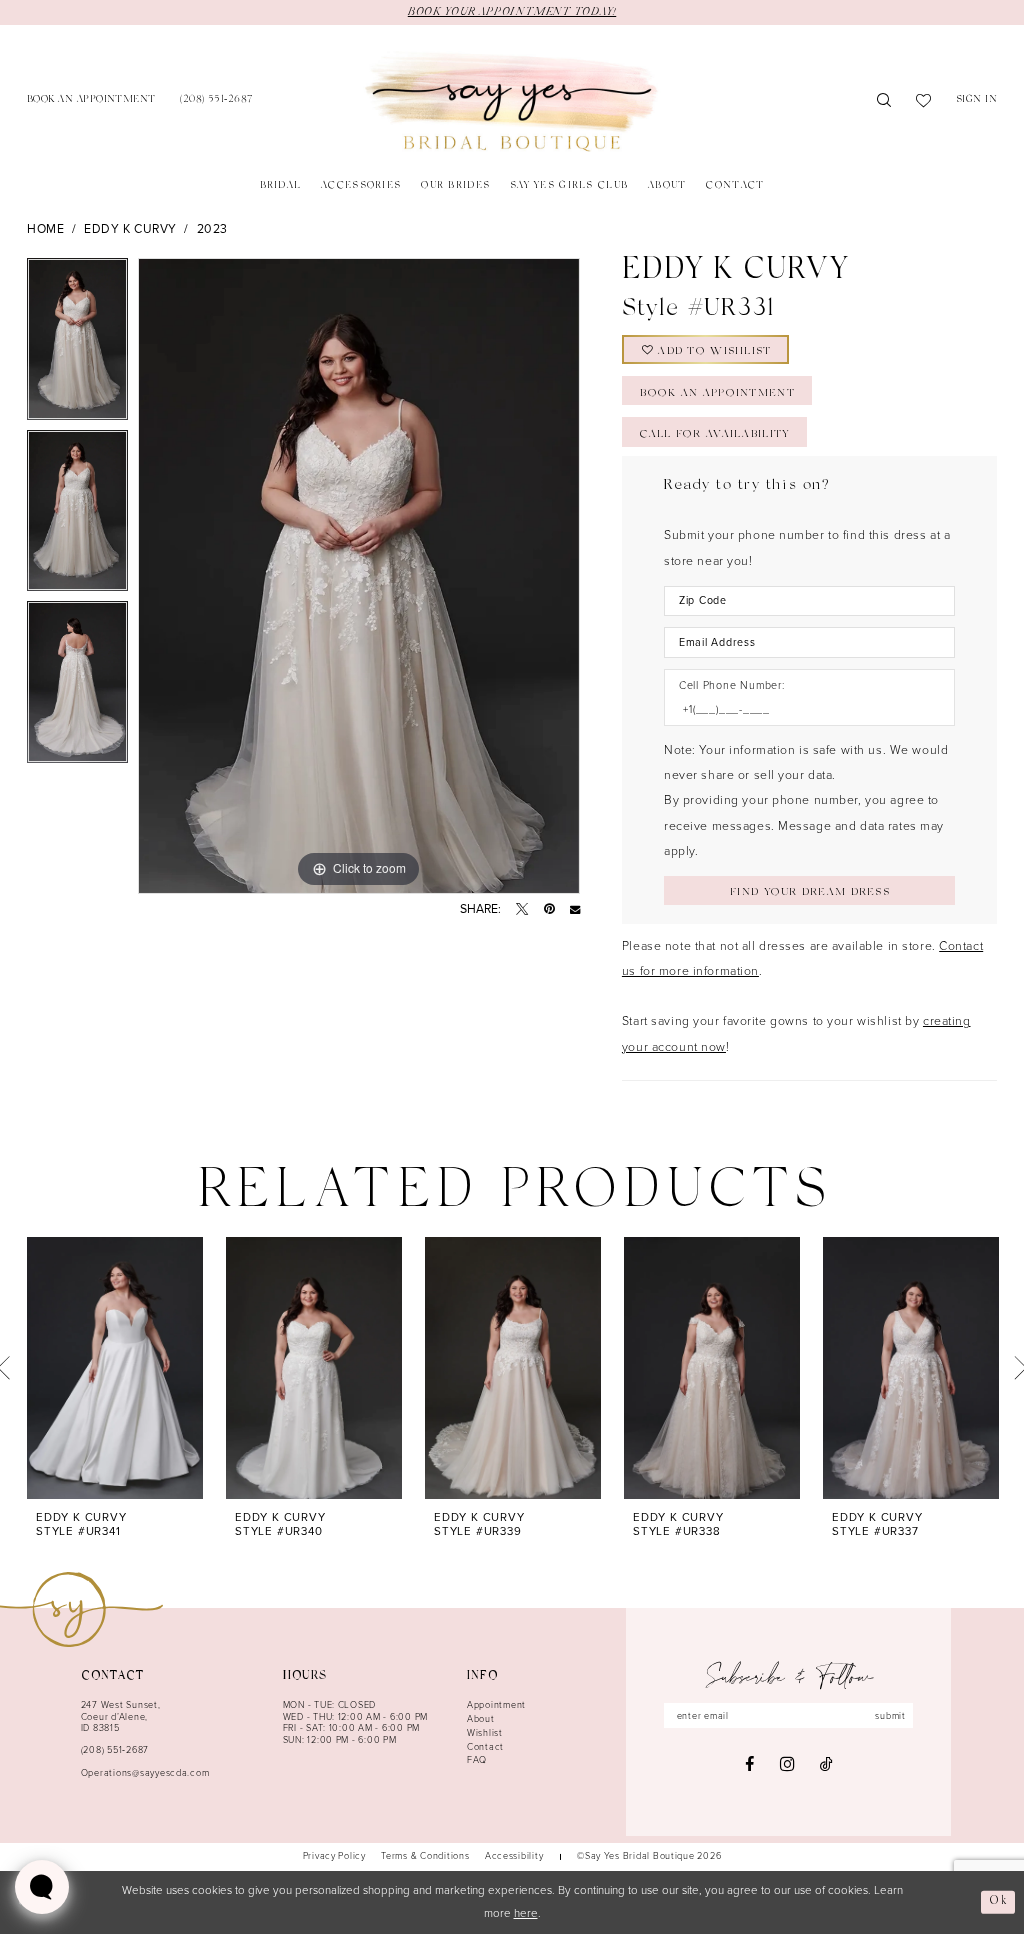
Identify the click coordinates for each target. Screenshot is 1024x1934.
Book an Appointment (717, 394)
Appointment (496, 1705)
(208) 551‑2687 (115, 1750)
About (481, 1719)
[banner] (511, 102)
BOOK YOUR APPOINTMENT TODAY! (512, 12)
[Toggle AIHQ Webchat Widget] (42, 1887)
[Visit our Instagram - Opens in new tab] (787, 1764)
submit (890, 1716)
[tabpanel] (77, 344)
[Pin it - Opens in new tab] (549, 909)
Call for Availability (714, 435)
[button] (977, 101)
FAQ (477, 1760)
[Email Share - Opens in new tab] (575, 909)
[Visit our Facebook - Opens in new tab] (749, 1764)
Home (45, 229)
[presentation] (115, 1368)
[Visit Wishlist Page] (924, 102)
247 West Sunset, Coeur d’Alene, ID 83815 (121, 1716)
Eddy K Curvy (130, 229)
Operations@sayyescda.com (145, 1773)
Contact (485, 1747)
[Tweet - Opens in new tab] (522, 909)
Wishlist (485, 1733)
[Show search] (884, 102)
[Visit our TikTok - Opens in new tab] (826, 1764)
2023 (212, 229)
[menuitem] (91, 101)
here (526, 1913)
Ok (998, 1902)
